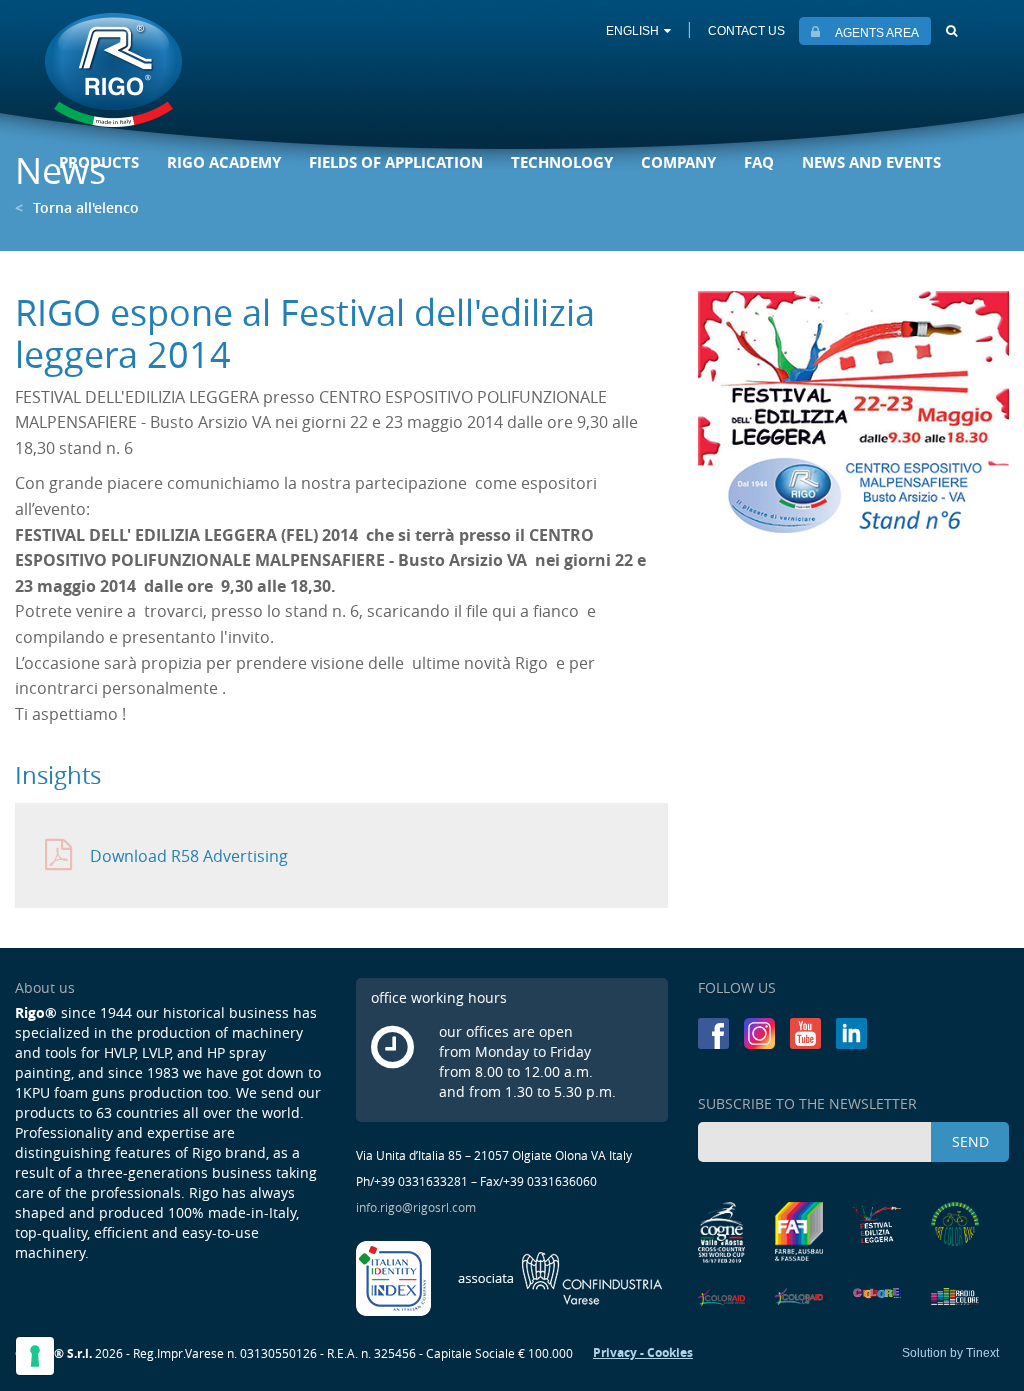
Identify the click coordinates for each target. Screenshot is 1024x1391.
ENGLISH (632, 31)
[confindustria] (560, 1277)
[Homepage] (113, 71)
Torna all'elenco (77, 207)
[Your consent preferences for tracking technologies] (35, 1356)
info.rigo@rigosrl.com (416, 1207)
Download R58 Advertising (189, 856)
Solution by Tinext (950, 1353)
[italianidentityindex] (395, 1277)
